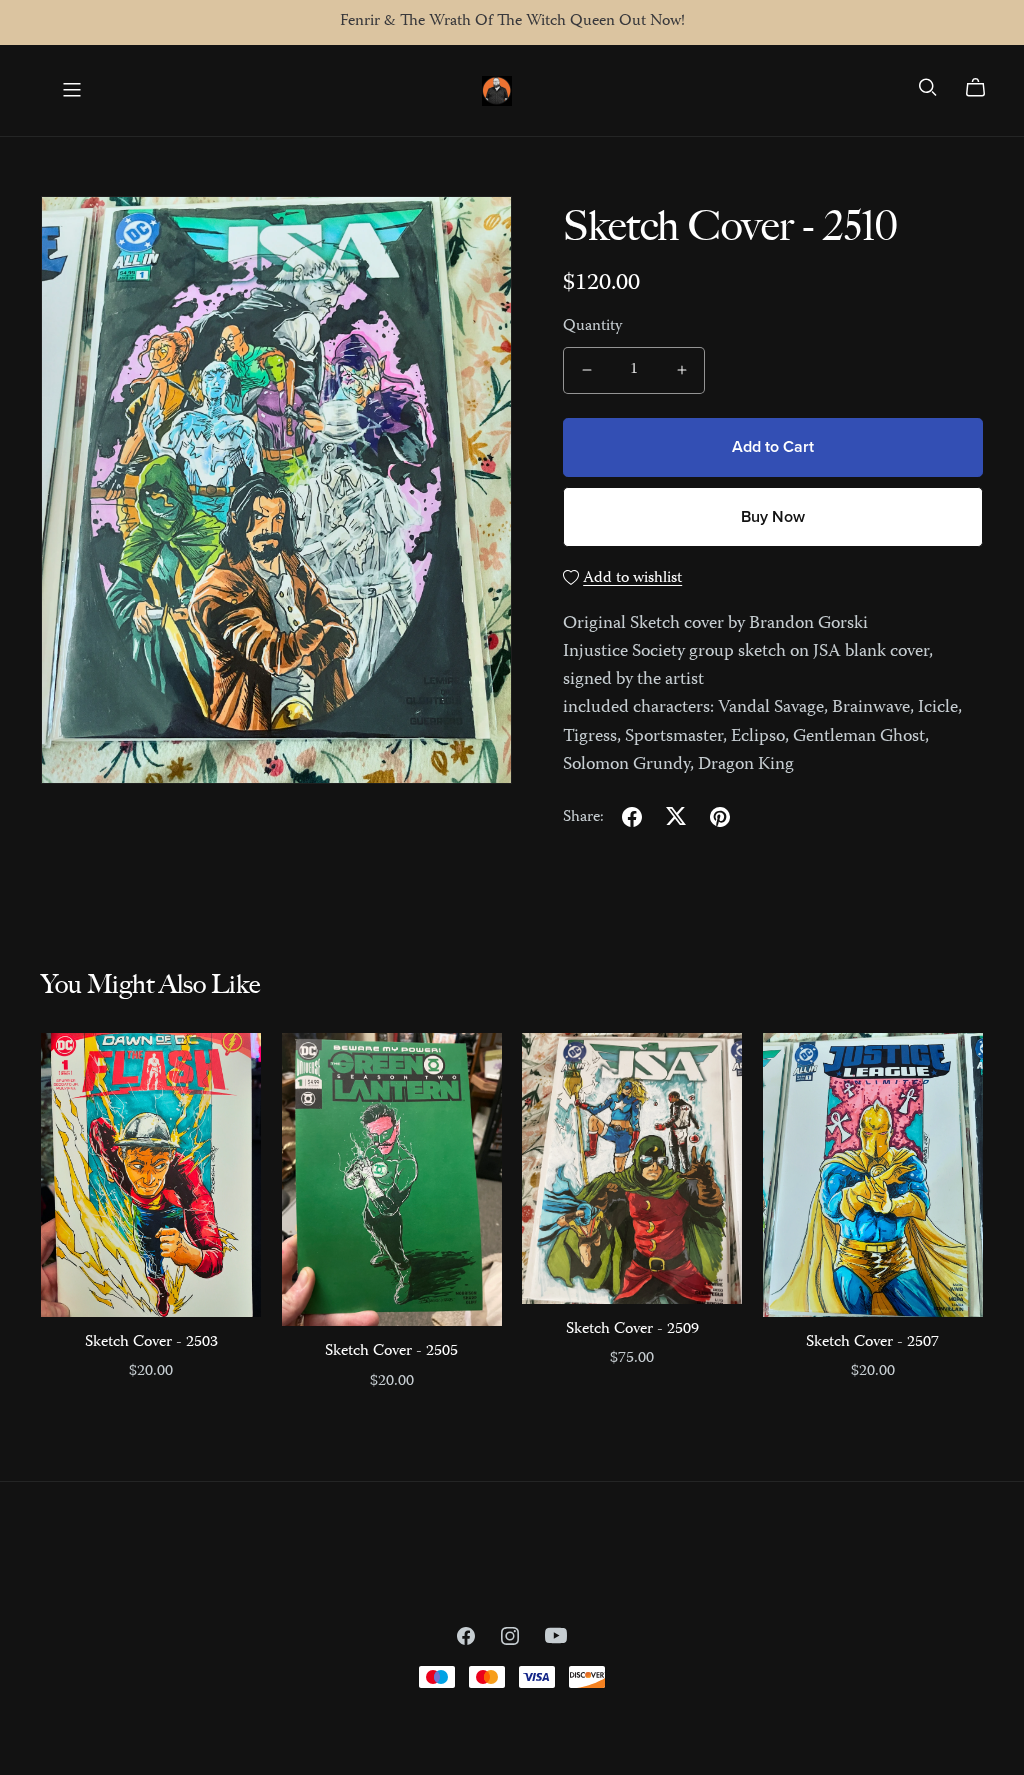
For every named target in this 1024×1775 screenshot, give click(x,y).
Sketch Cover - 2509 (632, 1330)
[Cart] (983, 88)
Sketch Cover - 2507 (872, 1343)
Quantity (592, 327)
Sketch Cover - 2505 (391, 1352)
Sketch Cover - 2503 (151, 1343)
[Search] (928, 87)
